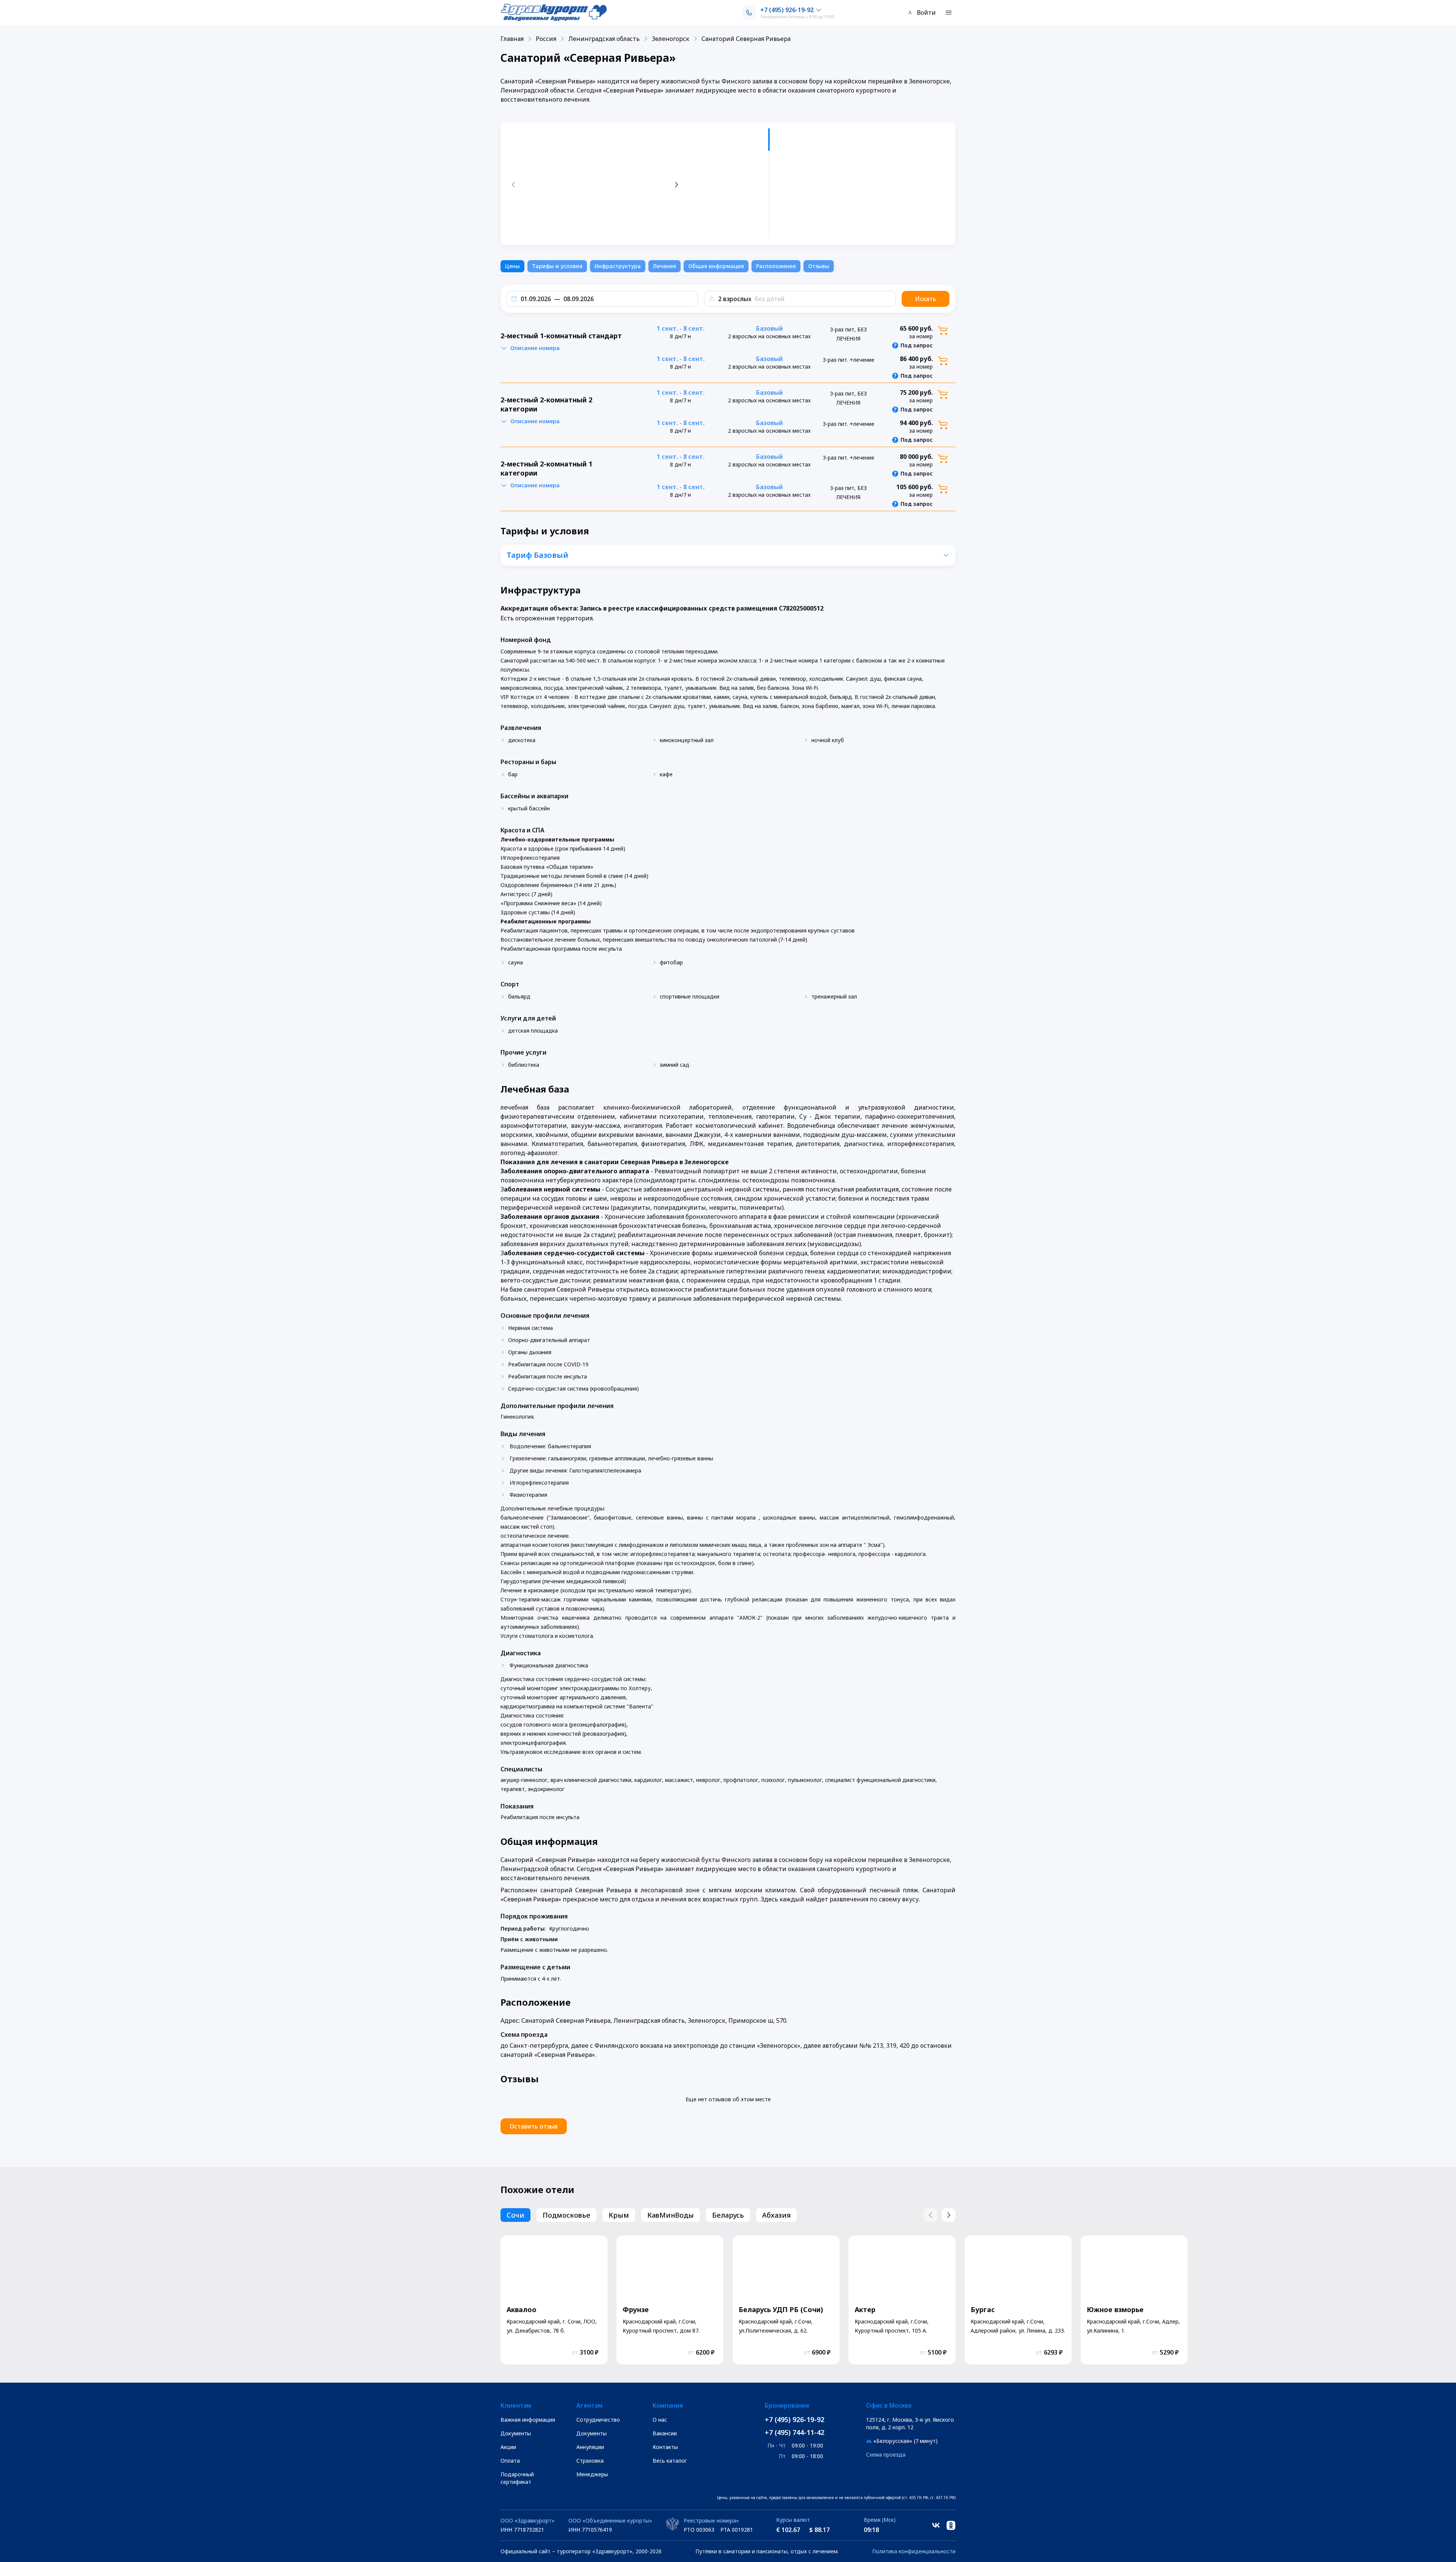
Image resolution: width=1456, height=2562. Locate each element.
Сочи (515, 2215)
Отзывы (819, 266)
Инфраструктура (618, 266)
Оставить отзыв (534, 2126)
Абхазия (776, 2215)
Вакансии (665, 2433)
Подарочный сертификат (517, 2478)
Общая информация (716, 266)
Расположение (776, 266)
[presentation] (730, 184)
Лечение (664, 266)
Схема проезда (886, 2454)
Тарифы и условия (557, 266)
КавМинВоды (671, 2215)
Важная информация (528, 2420)
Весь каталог (670, 2461)
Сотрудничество (598, 2420)
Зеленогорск (671, 39)
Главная (512, 39)
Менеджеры (592, 2474)
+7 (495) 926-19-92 (795, 2419)
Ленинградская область (604, 39)
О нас (660, 2420)
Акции (508, 2447)
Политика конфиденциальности (914, 2551)
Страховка (590, 2461)
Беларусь (728, 2215)
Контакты (665, 2447)
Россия (546, 39)
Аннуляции (590, 2447)
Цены (512, 266)
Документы (516, 2433)
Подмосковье (566, 2215)
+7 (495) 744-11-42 (795, 2432)
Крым (619, 2215)
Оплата (510, 2461)
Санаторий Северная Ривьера (746, 39)
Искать (926, 299)
